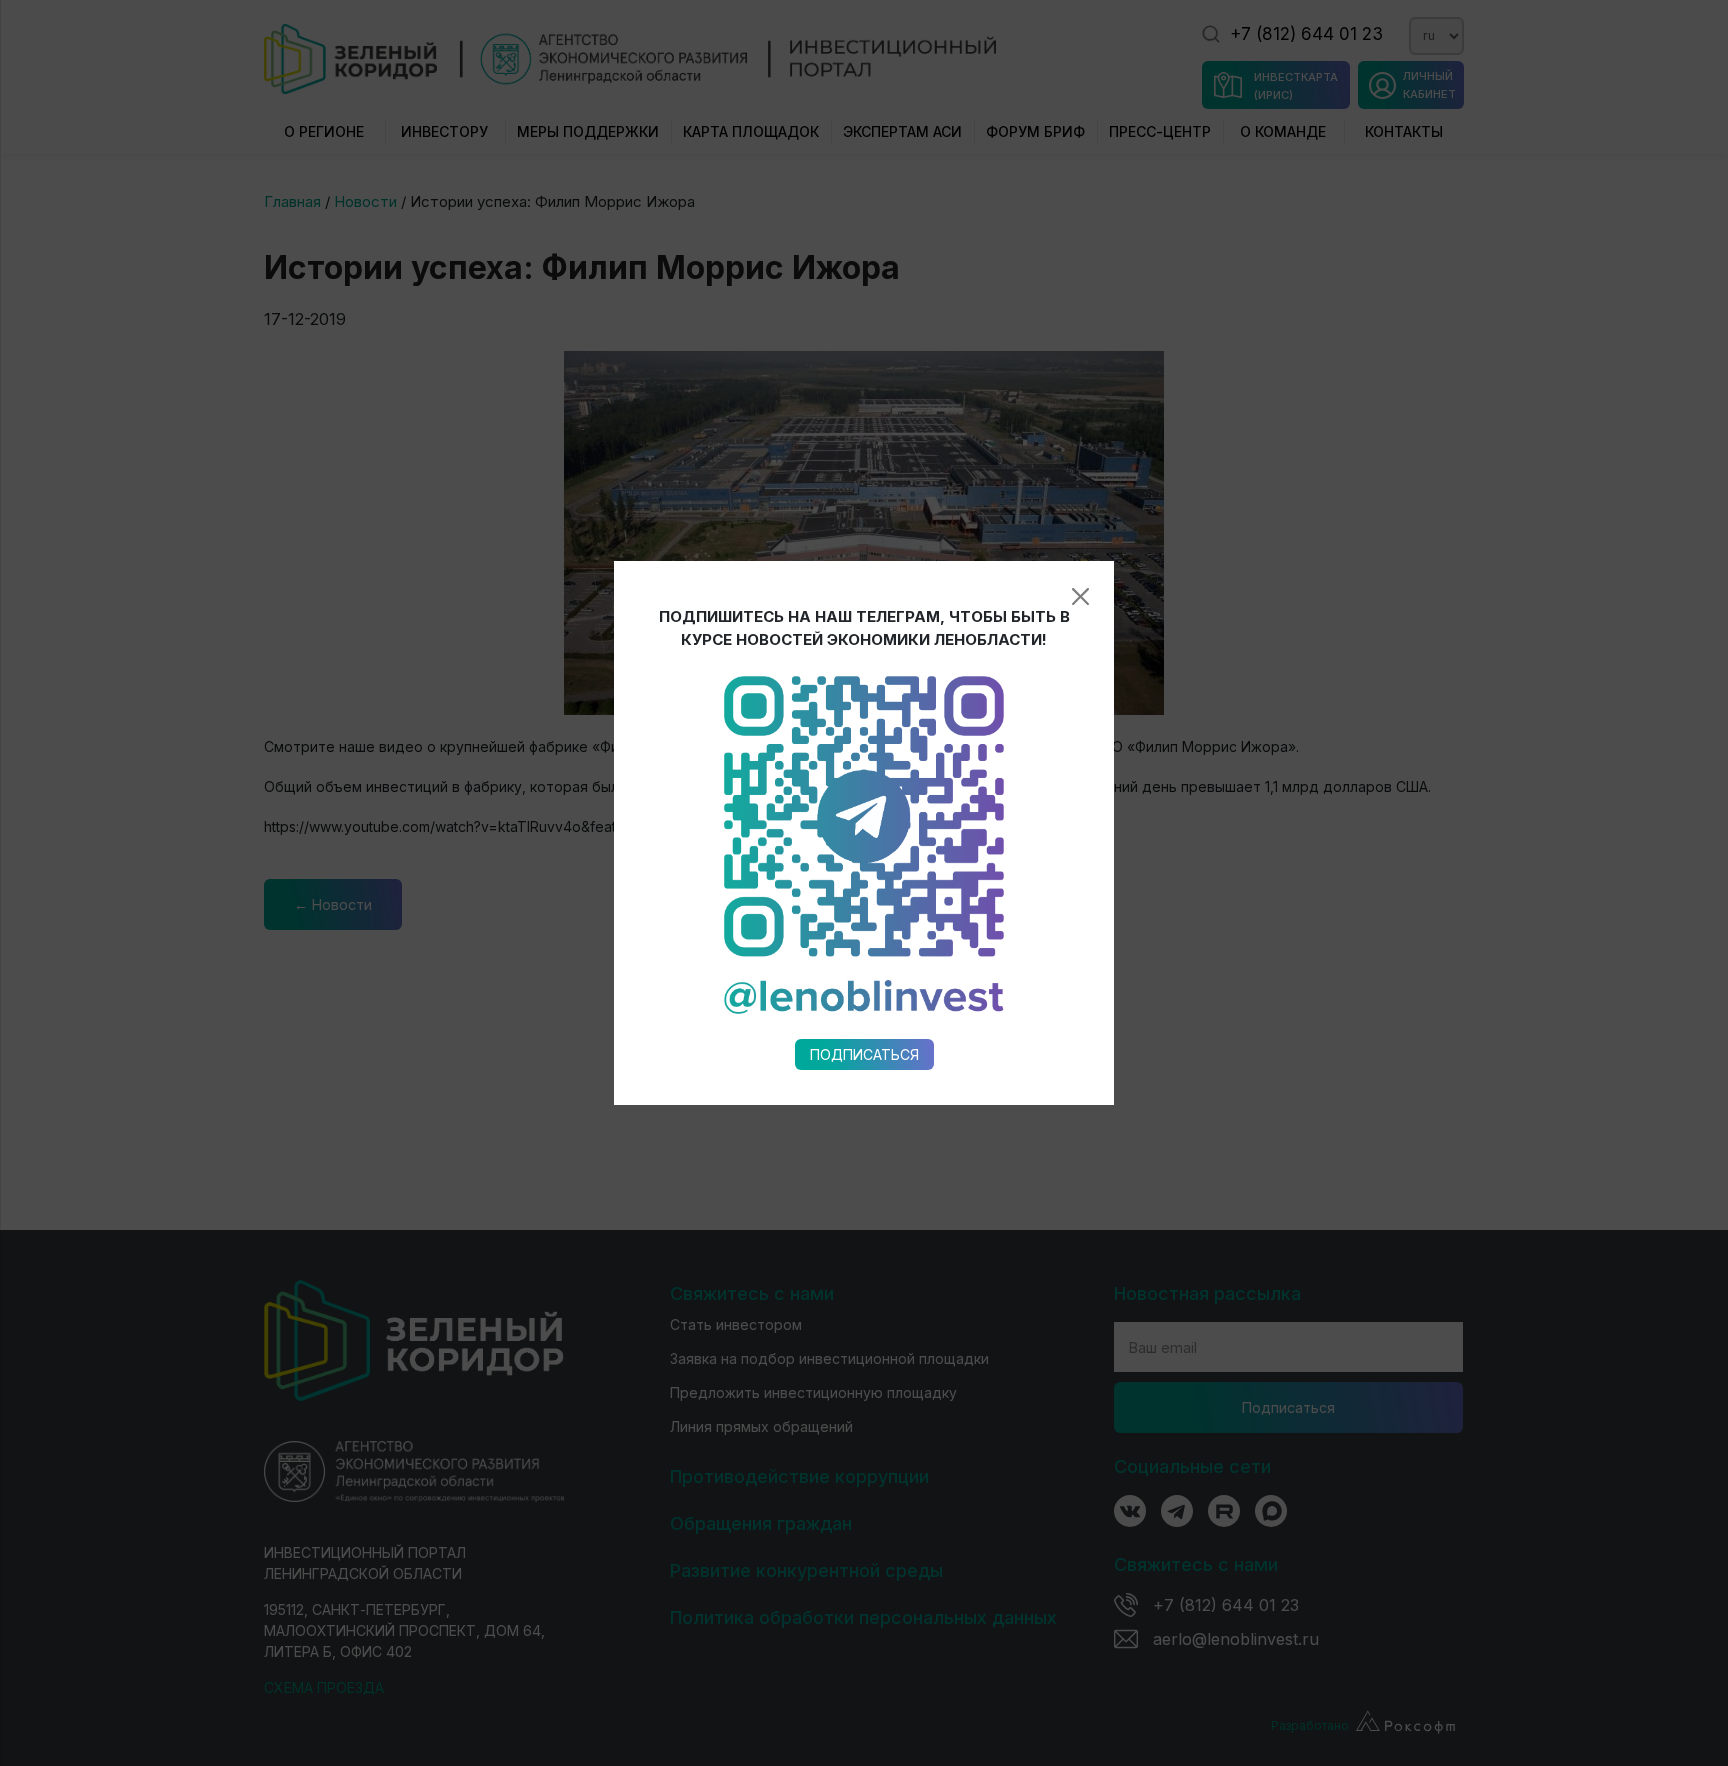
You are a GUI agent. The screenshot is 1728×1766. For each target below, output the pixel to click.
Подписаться (864, 1054)
